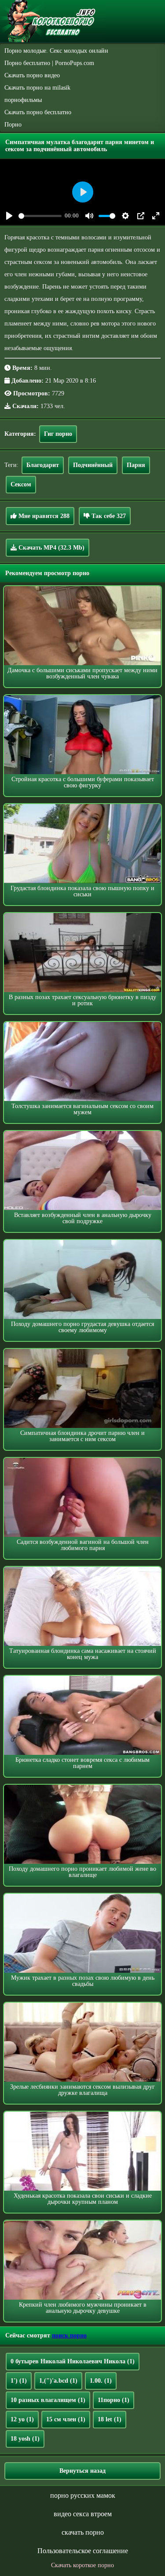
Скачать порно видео (32, 75)
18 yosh (25, 2439)
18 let (110, 2419)
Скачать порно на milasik (37, 88)
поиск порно (69, 2335)
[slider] (40, 216)
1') (19, 2381)
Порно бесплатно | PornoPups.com (49, 63)
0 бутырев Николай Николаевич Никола (73, 2361)
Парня (136, 465)
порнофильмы (23, 100)
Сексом (21, 484)
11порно (114, 2400)
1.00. (101, 2381)
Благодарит (43, 465)
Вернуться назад (82, 2471)
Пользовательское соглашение (83, 2551)
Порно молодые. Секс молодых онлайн (56, 51)
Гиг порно (58, 434)
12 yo (22, 2419)
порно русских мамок (83, 2495)
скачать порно (83, 2532)
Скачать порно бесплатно (38, 112)
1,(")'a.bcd (58, 2381)
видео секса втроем (83, 2514)
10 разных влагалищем (48, 2400)
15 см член (66, 2419)
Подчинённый (93, 465)
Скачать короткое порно (82, 2565)
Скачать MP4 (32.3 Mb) (51, 548)
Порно (13, 125)
